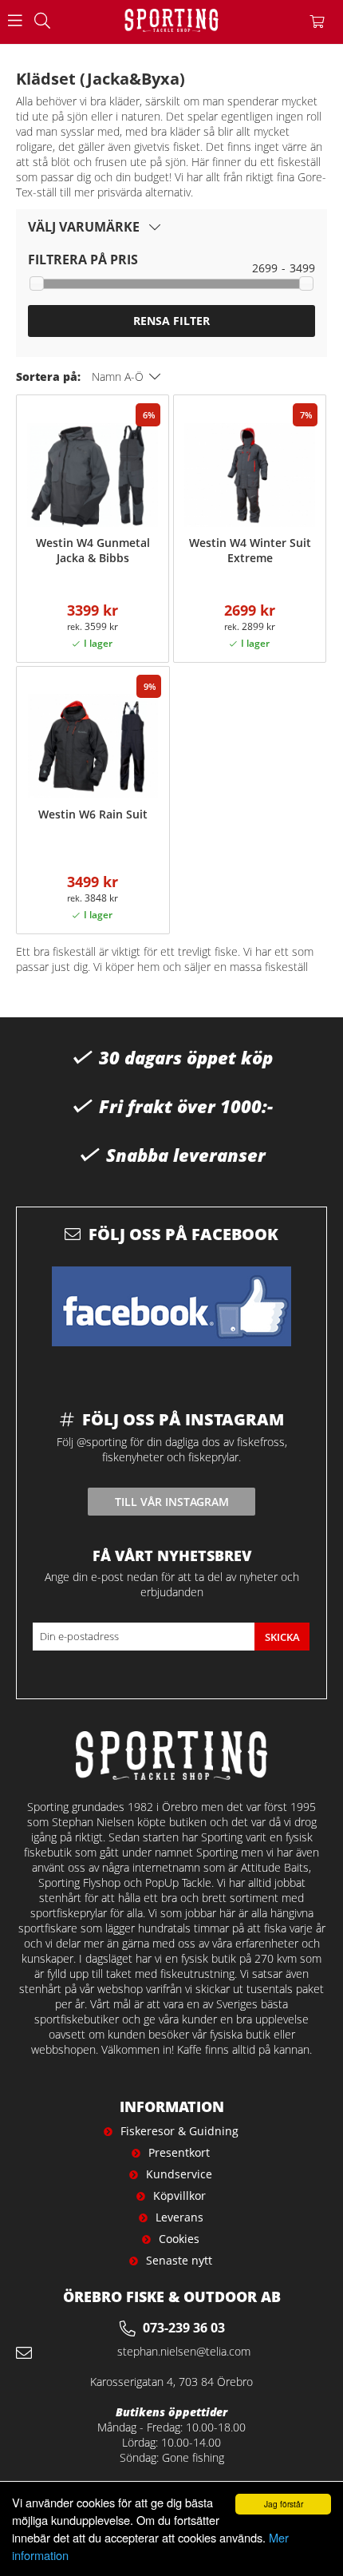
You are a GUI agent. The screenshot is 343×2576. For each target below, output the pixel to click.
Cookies (179, 2239)
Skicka (282, 1637)
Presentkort (179, 2152)
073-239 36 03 (184, 2328)
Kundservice (179, 2174)
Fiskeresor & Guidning (179, 2131)
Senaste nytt (179, 2260)
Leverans (179, 2217)
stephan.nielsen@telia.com (184, 2351)
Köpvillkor (179, 2196)
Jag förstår (284, 2504)
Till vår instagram (172, 1502)
